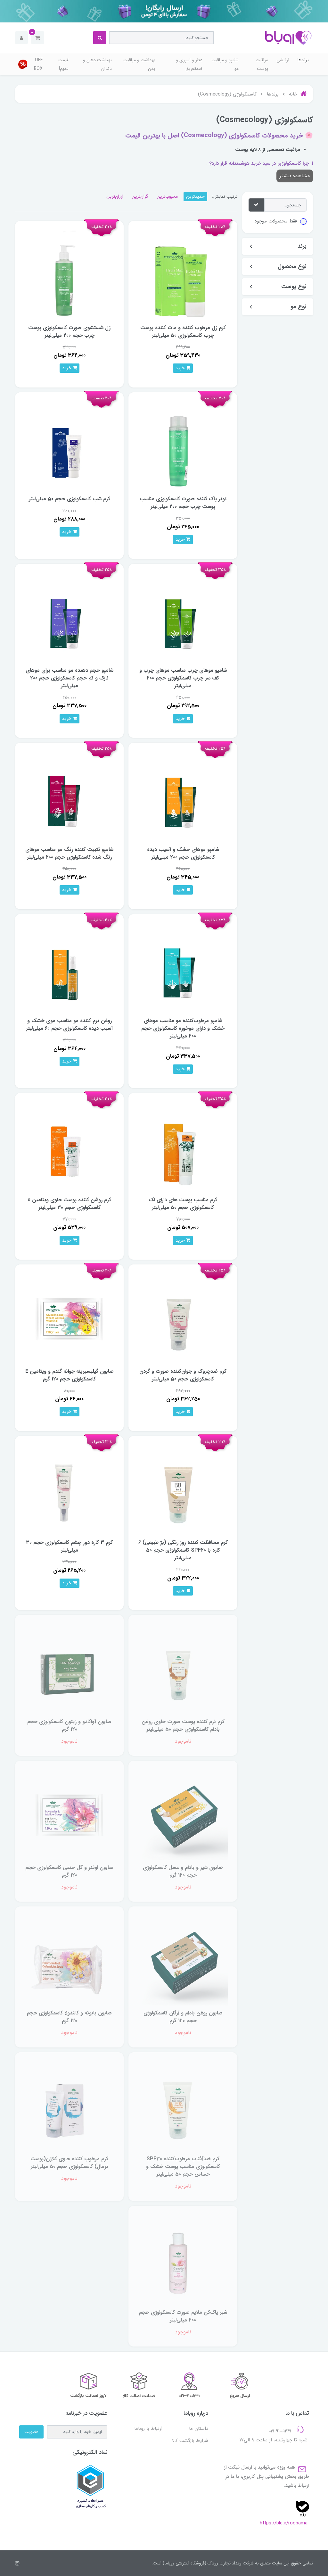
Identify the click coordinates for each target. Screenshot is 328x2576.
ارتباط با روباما (148, 2429)
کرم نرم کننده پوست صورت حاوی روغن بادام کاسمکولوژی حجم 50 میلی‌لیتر (183, 1726)
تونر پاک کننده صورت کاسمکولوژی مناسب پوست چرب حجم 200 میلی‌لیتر (183, 503)
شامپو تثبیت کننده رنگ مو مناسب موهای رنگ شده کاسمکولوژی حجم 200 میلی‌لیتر (69, 853)
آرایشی (283, 60)
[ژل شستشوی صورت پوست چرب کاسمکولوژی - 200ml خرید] (69, 275)
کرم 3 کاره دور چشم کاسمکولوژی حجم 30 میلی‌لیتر (69, 1546)
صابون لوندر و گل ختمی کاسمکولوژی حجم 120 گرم (69, 1871)
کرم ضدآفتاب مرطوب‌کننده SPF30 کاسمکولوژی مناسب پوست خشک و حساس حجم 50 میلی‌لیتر (183, 2167)
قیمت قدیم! (63, 64)
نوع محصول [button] (292, 267)
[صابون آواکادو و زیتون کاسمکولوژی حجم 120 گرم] (69, 1669)
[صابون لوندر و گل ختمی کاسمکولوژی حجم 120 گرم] (69, 1815)
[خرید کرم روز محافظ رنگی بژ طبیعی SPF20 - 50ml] (183, 1490)
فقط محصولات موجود (276, 221)
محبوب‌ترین (167, 196)
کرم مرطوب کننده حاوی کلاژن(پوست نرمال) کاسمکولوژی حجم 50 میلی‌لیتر (69, 2163)
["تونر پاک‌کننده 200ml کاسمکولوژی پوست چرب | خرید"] (183, 446)
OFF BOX (38, 64)
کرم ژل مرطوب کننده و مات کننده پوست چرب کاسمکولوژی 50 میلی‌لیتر (183, 332)
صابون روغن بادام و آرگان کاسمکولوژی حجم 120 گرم (183, 2017)
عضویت (31, 2432)
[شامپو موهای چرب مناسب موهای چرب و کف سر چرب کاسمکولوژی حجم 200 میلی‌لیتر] (183, 618)
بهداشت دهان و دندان (97, 64)
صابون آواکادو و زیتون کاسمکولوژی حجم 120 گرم (69, 1726)
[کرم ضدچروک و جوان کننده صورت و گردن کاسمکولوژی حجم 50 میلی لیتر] (183, 1318)
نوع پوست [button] (294, 287)
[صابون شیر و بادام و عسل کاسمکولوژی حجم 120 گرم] (183, 1815)
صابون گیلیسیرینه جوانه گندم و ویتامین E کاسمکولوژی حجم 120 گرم (70, 1375)
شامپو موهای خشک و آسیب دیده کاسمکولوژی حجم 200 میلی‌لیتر (183, 853)
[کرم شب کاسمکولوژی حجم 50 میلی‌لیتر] (69, 446)
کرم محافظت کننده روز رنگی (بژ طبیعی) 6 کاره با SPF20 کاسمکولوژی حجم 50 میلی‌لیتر (183, 1550)
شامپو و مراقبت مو (225, 64)
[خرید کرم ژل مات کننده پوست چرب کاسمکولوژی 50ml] (183, 275)
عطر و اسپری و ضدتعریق (189, 64)
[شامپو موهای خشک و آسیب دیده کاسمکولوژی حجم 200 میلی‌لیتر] (183, 797)
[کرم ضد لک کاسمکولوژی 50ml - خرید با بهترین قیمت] (183, 1147)
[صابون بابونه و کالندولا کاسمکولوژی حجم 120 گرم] (69, 1960)
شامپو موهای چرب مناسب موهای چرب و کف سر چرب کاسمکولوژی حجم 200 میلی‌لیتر (183, 678)
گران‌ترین (140, 196)
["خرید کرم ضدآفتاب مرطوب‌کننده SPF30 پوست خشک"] (183, 2106)
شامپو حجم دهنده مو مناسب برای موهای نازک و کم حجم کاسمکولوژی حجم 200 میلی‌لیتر (70, 678)
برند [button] (302, 246)
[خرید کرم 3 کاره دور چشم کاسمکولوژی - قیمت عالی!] (69, 1490)
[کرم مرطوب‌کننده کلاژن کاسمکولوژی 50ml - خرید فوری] (69, 2106)
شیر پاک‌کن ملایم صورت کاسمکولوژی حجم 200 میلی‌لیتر (183, 2316)
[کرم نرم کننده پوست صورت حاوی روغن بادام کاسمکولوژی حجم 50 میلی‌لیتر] (183, 1669)
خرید (181, 368)
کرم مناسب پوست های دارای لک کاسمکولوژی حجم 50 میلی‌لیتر (183, 1204)
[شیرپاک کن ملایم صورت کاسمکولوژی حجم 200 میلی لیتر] (183, 2260)
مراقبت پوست (262, 64)
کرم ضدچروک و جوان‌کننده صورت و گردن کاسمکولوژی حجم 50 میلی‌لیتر (183, 1375)
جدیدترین (195, 196)
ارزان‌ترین (115, 196)
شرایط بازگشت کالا (190, 2441)
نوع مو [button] (299, 307)
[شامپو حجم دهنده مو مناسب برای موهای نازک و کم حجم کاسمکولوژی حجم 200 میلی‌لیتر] (69, 618)
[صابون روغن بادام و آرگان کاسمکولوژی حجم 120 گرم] (183, 1960)
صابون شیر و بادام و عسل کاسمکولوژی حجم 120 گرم (183, 1871)
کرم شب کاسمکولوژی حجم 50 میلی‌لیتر (70, 499)
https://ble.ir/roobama (284, 2523)
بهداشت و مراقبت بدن (139, 64)
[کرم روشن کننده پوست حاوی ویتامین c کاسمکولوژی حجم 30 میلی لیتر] (69, 1147)
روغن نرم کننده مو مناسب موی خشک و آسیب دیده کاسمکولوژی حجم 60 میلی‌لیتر (69, 1025)
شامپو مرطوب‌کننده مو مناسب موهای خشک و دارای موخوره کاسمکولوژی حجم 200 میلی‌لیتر (183, 1028)
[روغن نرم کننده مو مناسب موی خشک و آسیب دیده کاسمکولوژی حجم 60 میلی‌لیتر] (69, 968)
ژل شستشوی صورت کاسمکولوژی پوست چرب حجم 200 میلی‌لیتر (69, 332)
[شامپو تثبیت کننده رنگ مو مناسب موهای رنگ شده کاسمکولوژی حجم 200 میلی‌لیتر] (69, 797)
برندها (303, 60)
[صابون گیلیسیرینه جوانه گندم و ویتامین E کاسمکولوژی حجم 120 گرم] (69, 1318)
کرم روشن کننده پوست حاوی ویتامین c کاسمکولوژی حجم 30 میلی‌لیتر (69, 1204)
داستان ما (199, 2429)
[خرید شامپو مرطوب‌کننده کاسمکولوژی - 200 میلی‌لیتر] (183, 968)
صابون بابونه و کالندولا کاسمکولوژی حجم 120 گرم (69, 2017)
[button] (38, 38)
